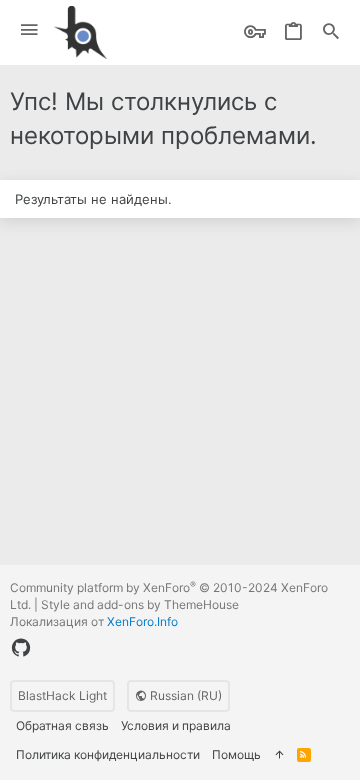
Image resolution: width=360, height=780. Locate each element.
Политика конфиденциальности (108, 754)
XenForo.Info (142, 621)
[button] (29, 30)
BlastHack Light (62, 695)
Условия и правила (176, 725)
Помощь (236, 754)
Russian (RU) (184, 695)
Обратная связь (62, 725)
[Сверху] (279, 755)
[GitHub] (21, 648)
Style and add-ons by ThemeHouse (140, 604)
